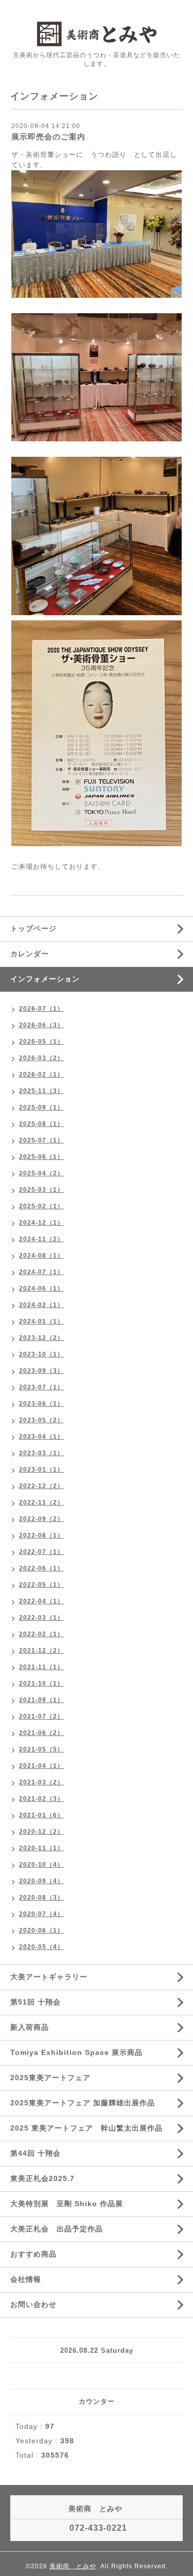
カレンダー (30, 954)
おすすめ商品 (33, 2254)
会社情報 (26, 2279)
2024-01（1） (41, 1321)
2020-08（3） (41, 1898)
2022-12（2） (41, 1486)
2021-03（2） (41, 1782)
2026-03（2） (41, 1058)
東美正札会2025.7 (42, 2178)
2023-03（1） (41, 1453)
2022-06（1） (41, 1568)
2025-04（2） (41, 1173)
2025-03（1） (41, 1190)
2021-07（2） (41, 1716)
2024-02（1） (41, 1305)
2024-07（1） (41, 1272)
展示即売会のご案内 (48, 137)
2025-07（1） (41, 1140)
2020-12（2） (41, 1832)
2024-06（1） (41, 1289)
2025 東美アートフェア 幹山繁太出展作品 (86, 2128)
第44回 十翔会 (36, 2153)
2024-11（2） (41, 1239)
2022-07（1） (41, 1552)
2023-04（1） (41, 1437)
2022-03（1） (41, 1618)
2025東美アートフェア (50, 2078)
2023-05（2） (41, 1420)
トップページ (33, 928)
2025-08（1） (41, 1124)
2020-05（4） (41, 1947)
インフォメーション (45, 979)
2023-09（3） (41, 1371)
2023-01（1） (41, 1470)
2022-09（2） (41, 1519)
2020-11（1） (41, 1848)
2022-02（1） (41, 1634)
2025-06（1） (41, 1157)
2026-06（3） (41, 1025)
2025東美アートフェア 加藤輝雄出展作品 (83, 2103)
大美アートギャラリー (49, 1977)
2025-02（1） (41, 1206)
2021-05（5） (41, 1749)
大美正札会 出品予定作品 (57, 2229)
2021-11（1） (41, 1667)
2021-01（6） (41, 1815)
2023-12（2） (41, 1338)
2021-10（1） (41, 1684)
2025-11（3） (41, 1091)
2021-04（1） (41, 1766)
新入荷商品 (30, 2027)
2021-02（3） (41, 1799)
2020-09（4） (41, 1881)
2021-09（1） (41, 1700)
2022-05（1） (41, 1585)
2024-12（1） (41, 1223)
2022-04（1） (41, 1601)
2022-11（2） (41, 1502)
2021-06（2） (41, 1733)
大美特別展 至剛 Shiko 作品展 (67, 2204)
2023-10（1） (41, 1354)
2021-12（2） (41, 1651)
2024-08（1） (41, 1256)
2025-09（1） (41, 1107)
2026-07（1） (41, 1009)
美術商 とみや (73, 2566)
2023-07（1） (41, 1387)
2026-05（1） (41, 1042)
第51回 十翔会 (36, 2002)
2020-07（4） (41, 1914)
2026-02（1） (41, 1075)
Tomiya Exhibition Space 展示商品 (76, 2052)
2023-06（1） (41, 1404)
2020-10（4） (41, 1865)
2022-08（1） (41, 1535)
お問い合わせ (33, 2304)
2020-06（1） (41, 1930)
